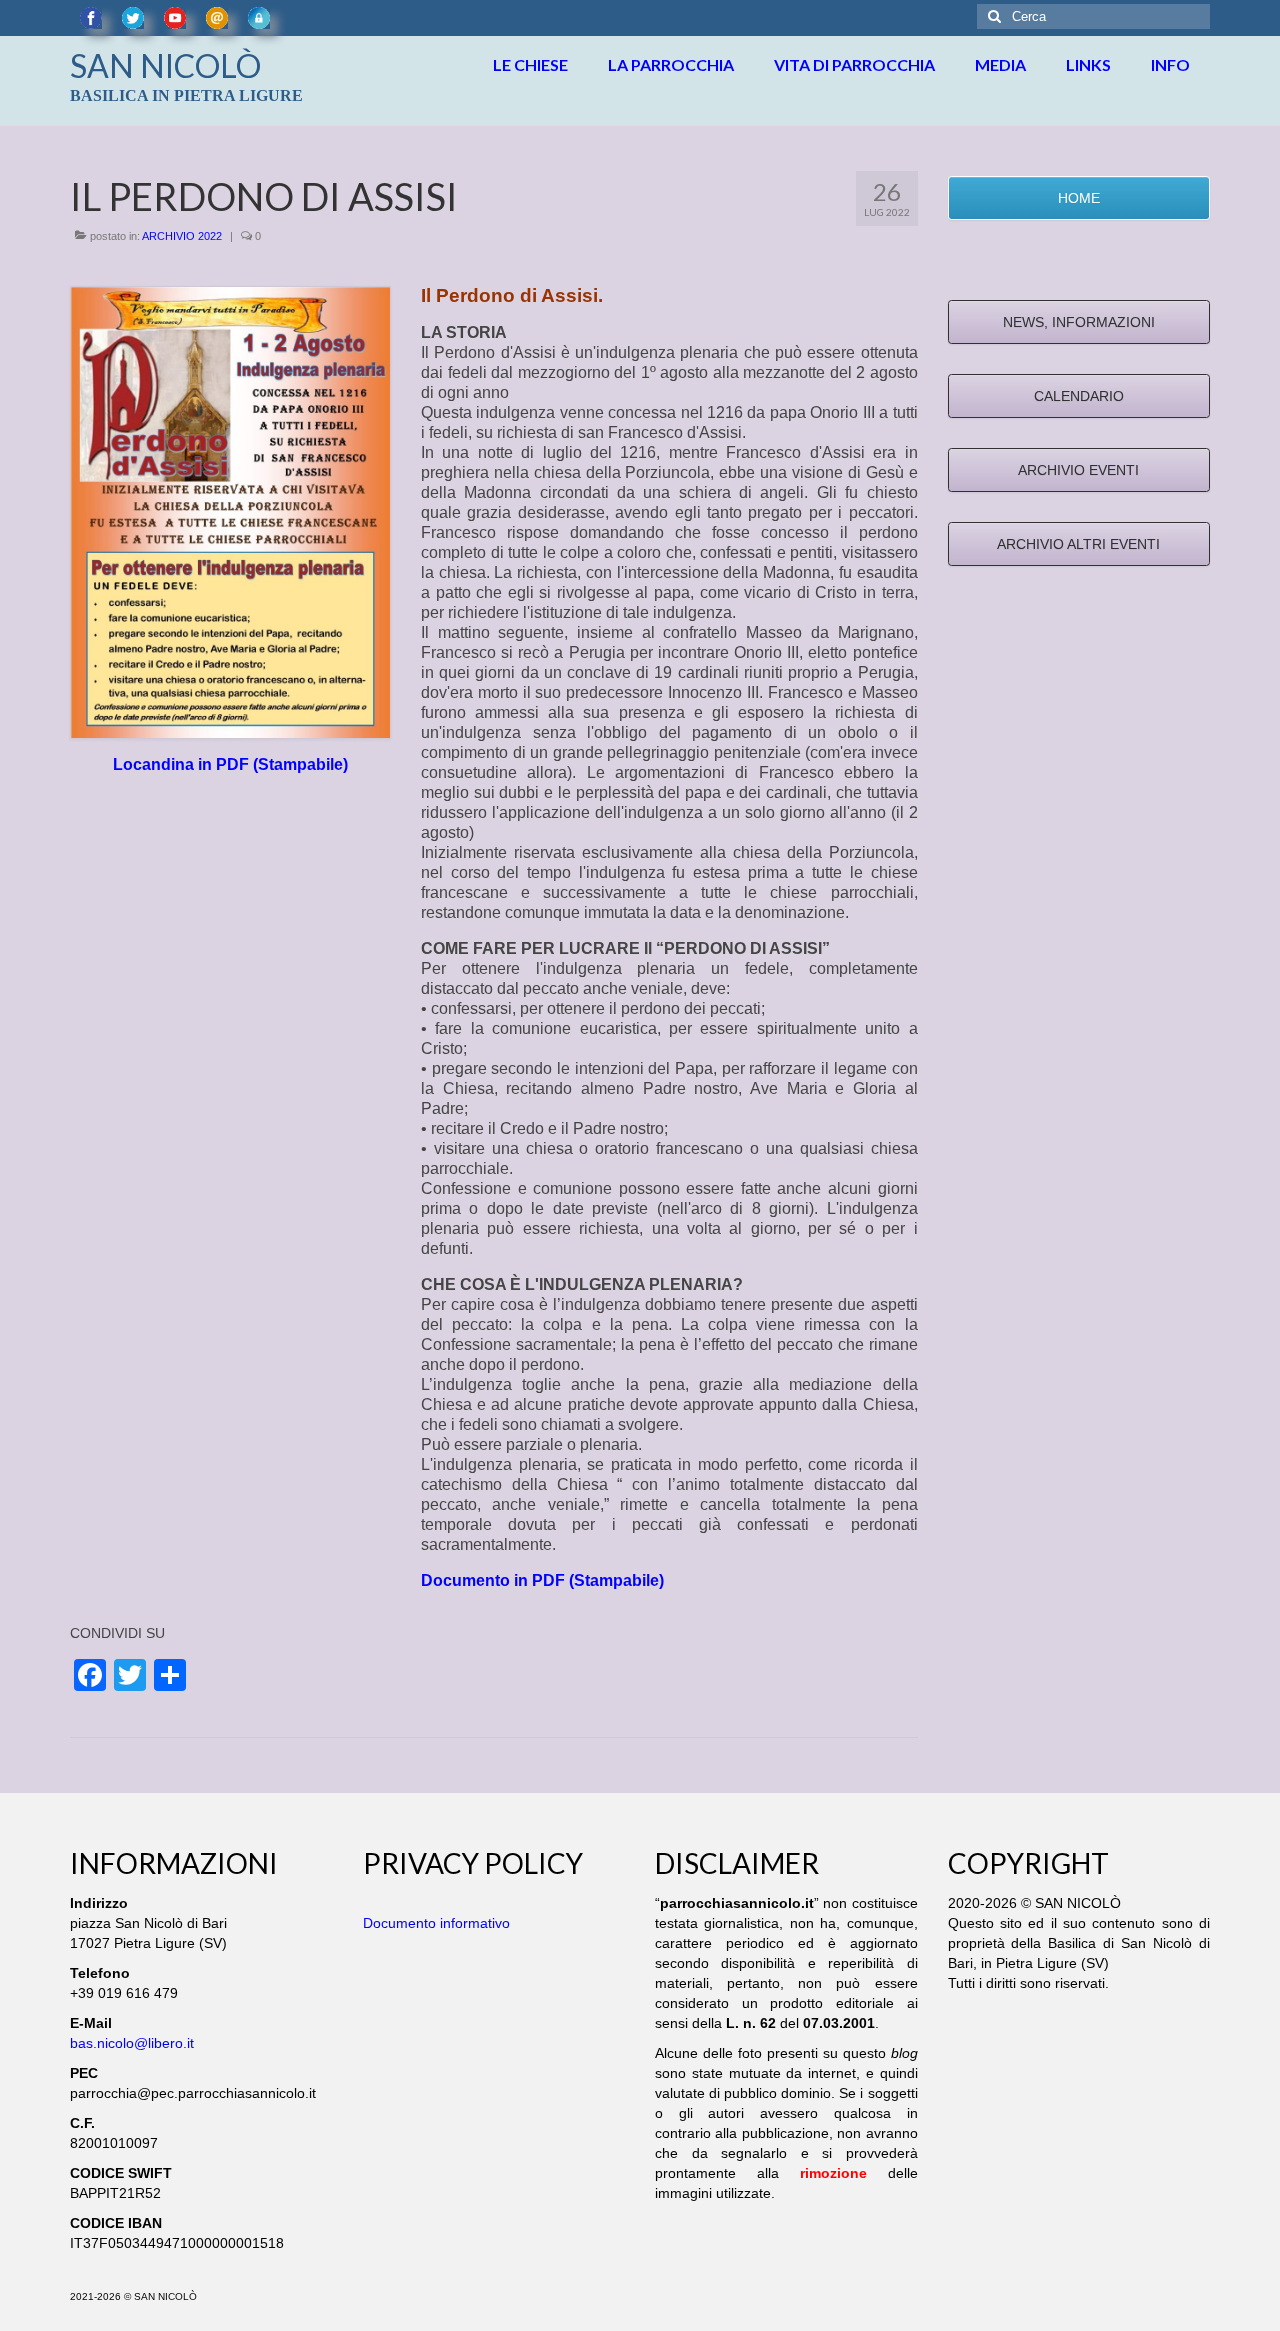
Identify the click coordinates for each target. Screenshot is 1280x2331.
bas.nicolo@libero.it (132, 2043)
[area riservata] (259, 18)
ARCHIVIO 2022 (182, 236)
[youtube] (175, 18)
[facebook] (91, 18)
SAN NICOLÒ (165, 65)
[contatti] (217, 18)
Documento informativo (436, 1923)
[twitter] (133, 18)
